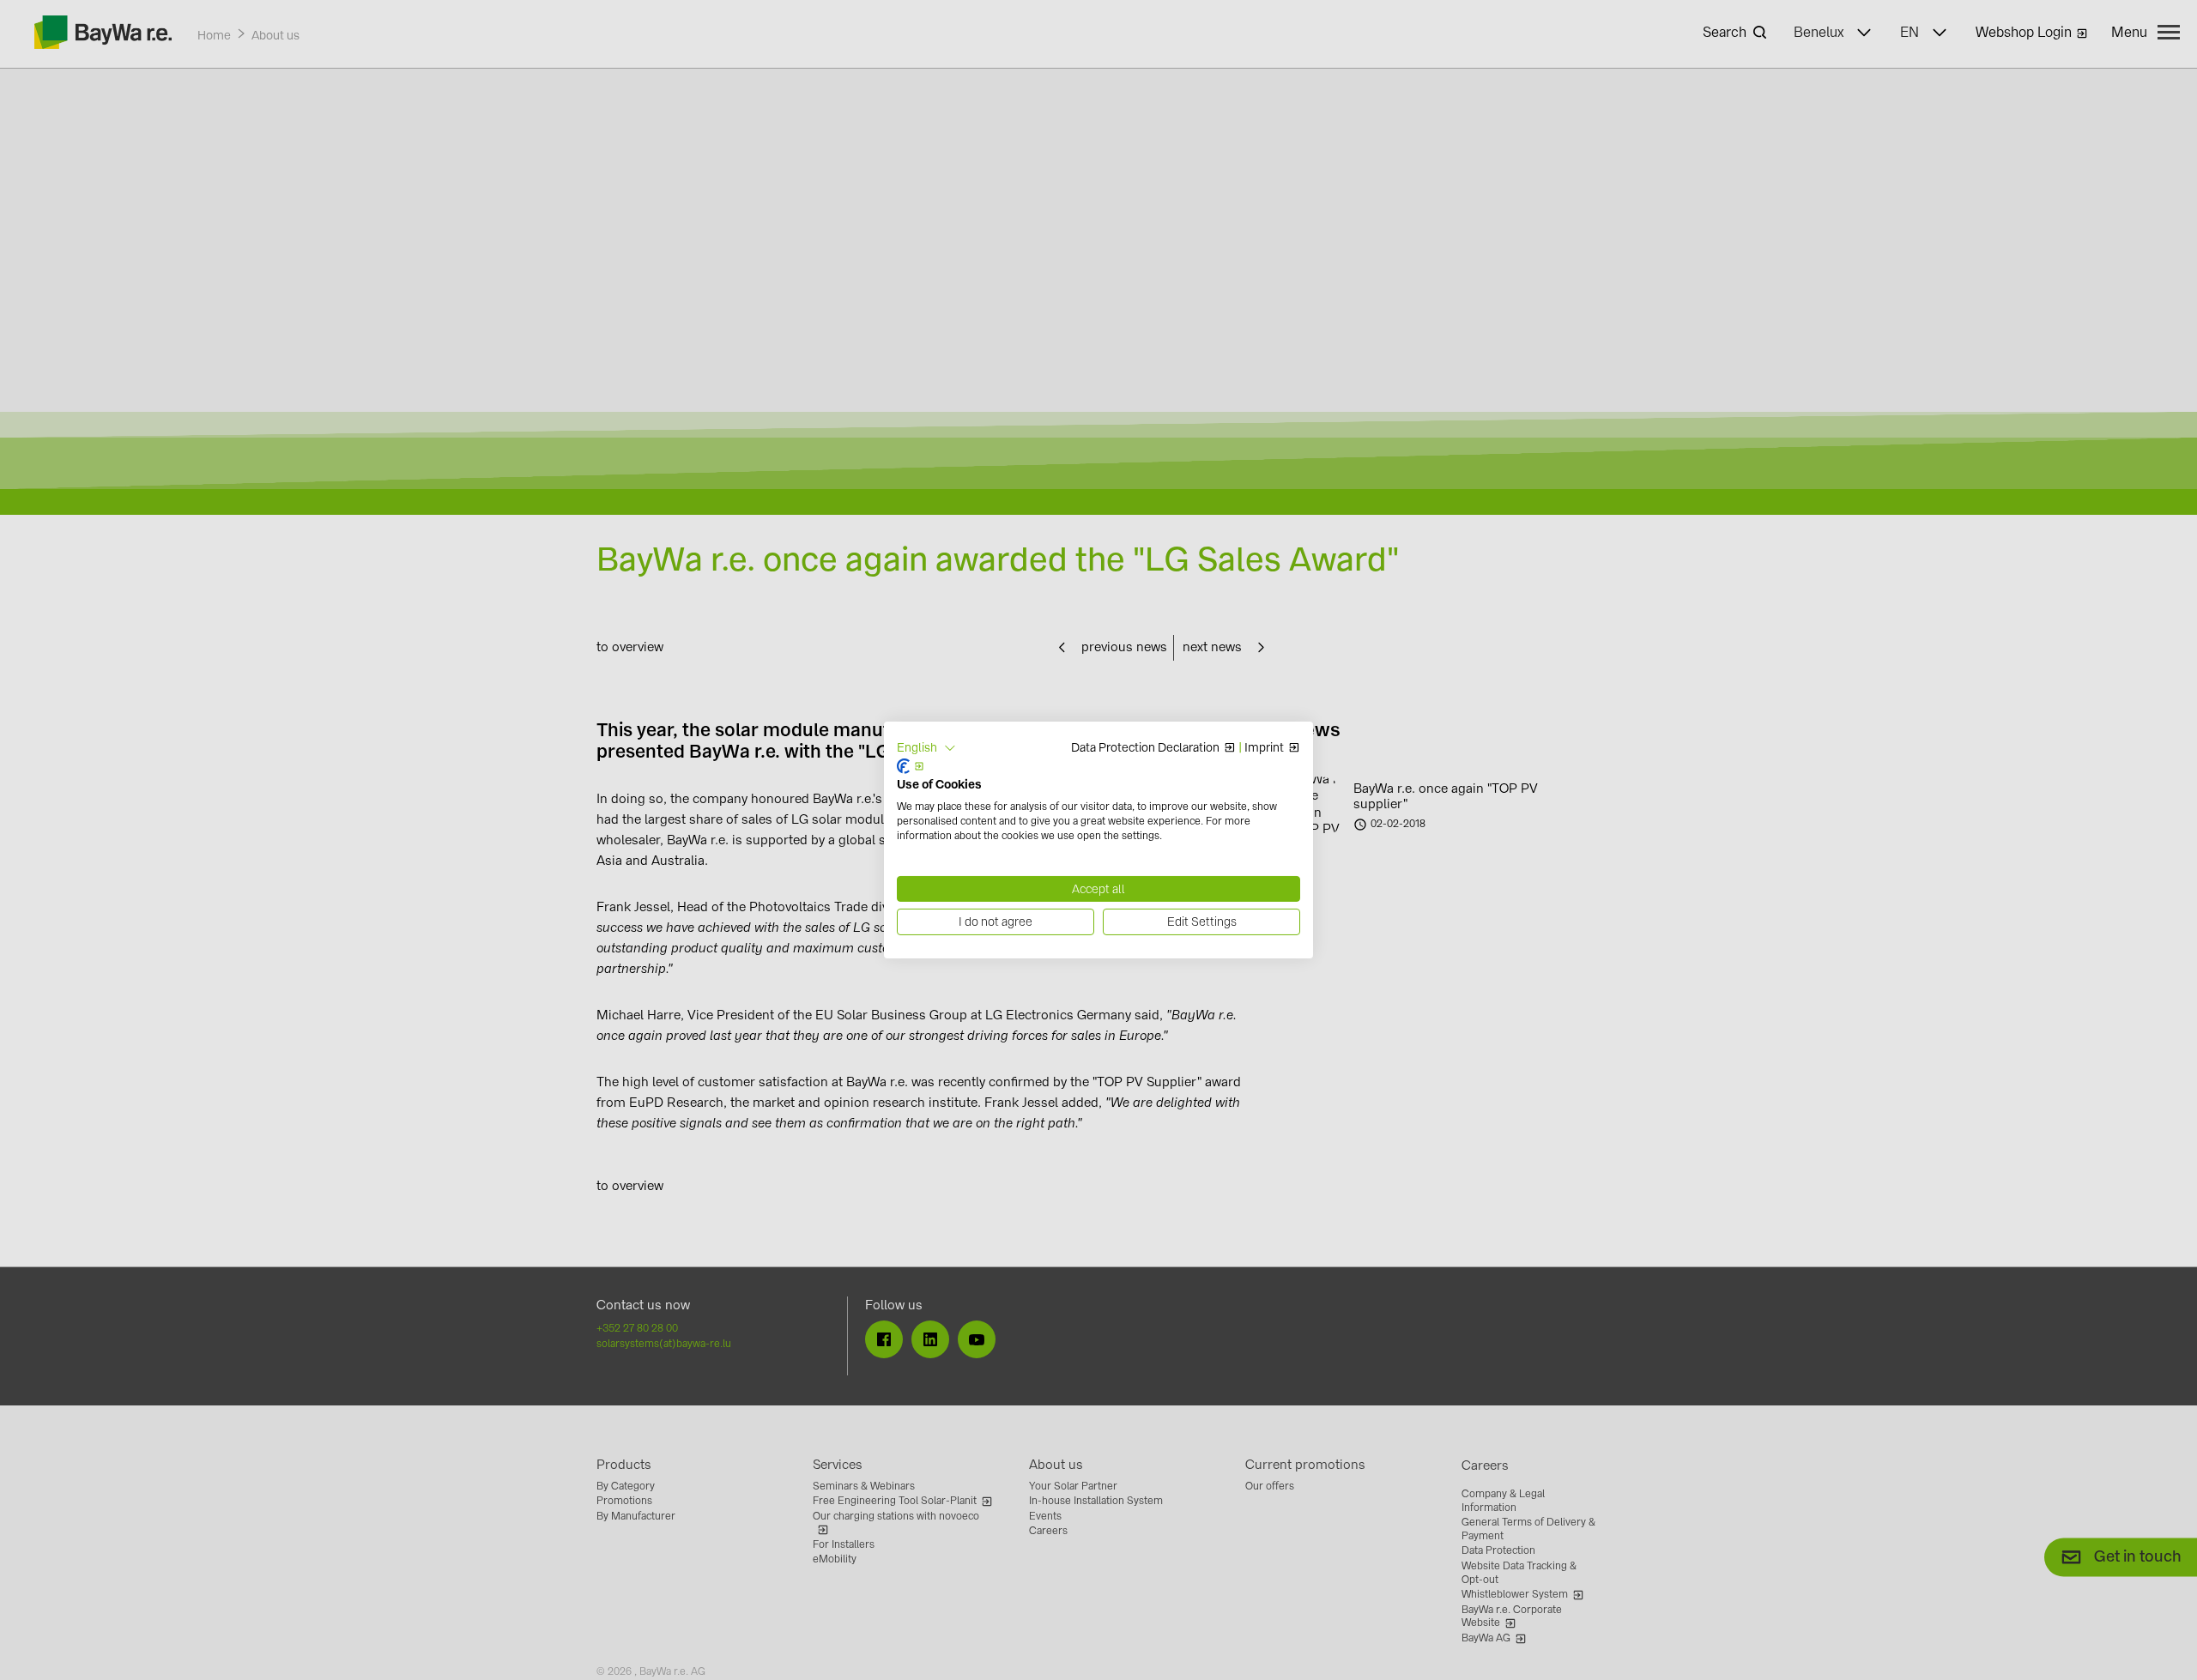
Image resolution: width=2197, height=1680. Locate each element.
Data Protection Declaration (1145, 748)
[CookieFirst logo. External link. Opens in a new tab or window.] (911, 766)
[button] (926, 748)
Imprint (1264, 748)
